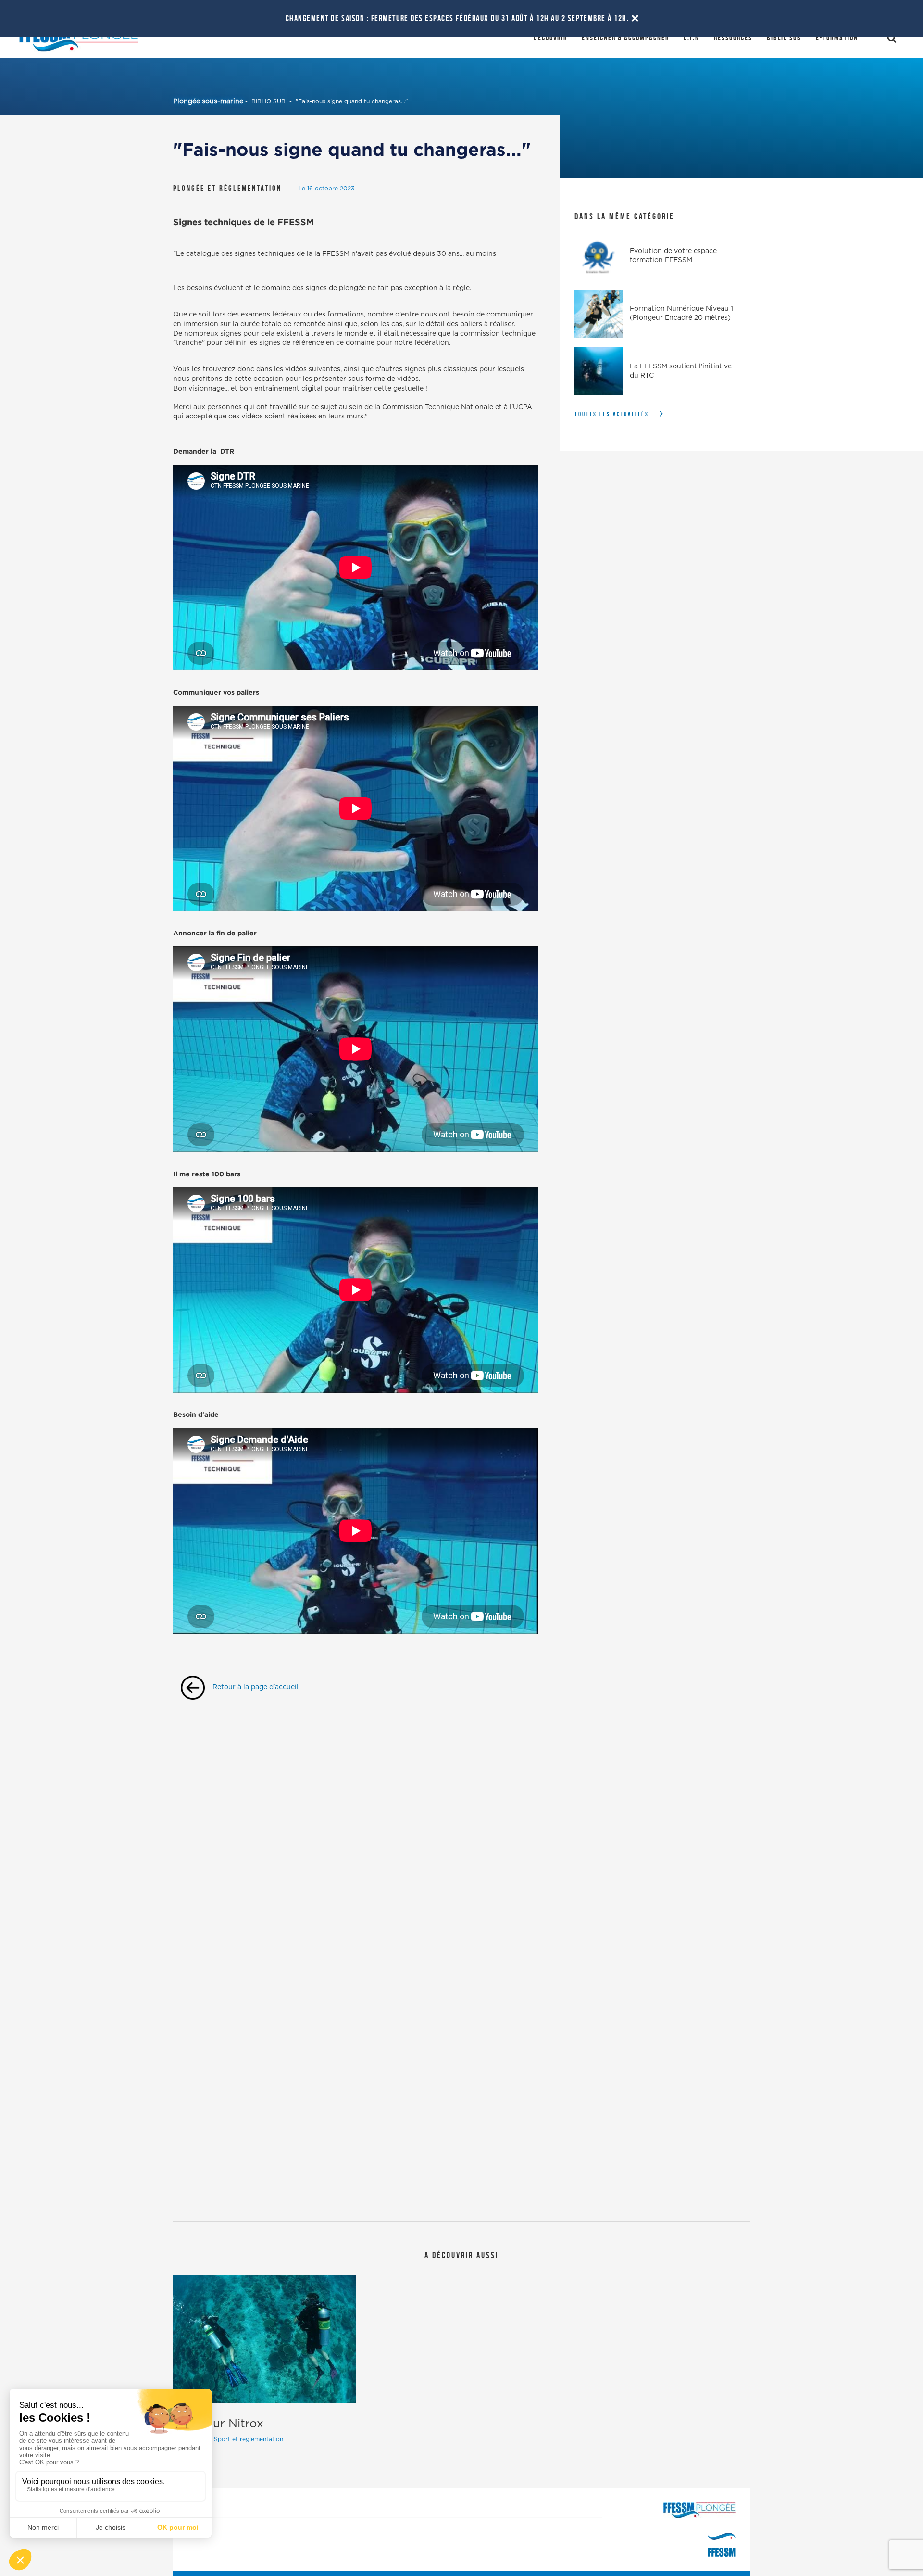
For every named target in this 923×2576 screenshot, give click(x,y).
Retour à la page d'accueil (256, 1687)
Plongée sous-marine (208, 101)
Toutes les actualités (612, 414)
